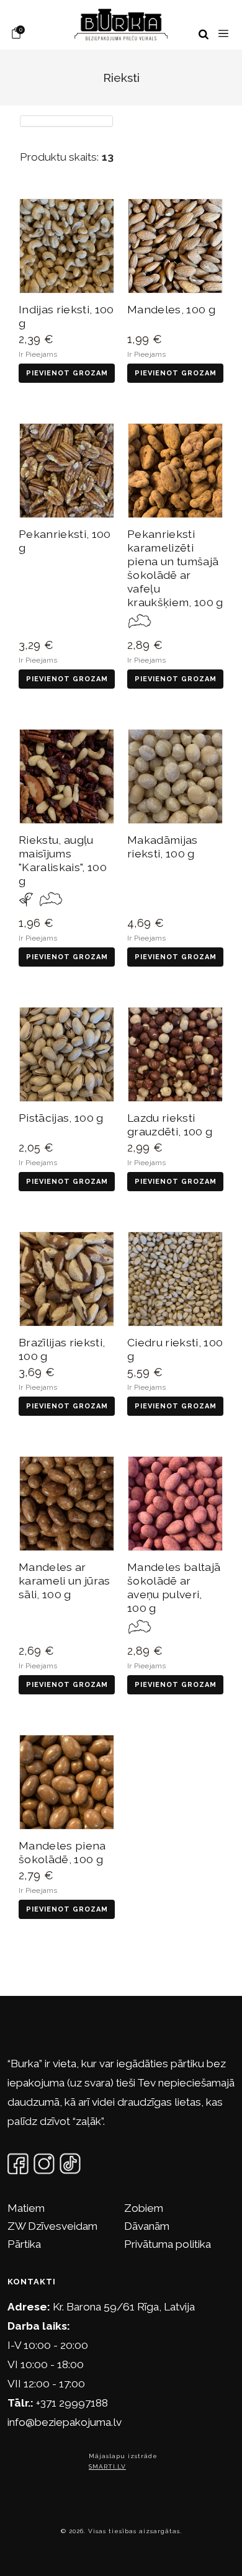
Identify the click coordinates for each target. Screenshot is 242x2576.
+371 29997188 (72, 2403)
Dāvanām (147, 2226)
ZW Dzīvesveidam (52, 2226)
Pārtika (24, 2244)
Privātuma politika (168, 2244)
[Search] (204, 34)
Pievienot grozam (67, 373)
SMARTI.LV (107, 2466)
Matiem (26, 2208)
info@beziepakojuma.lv (65, 2422)
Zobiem (144, 2208)
